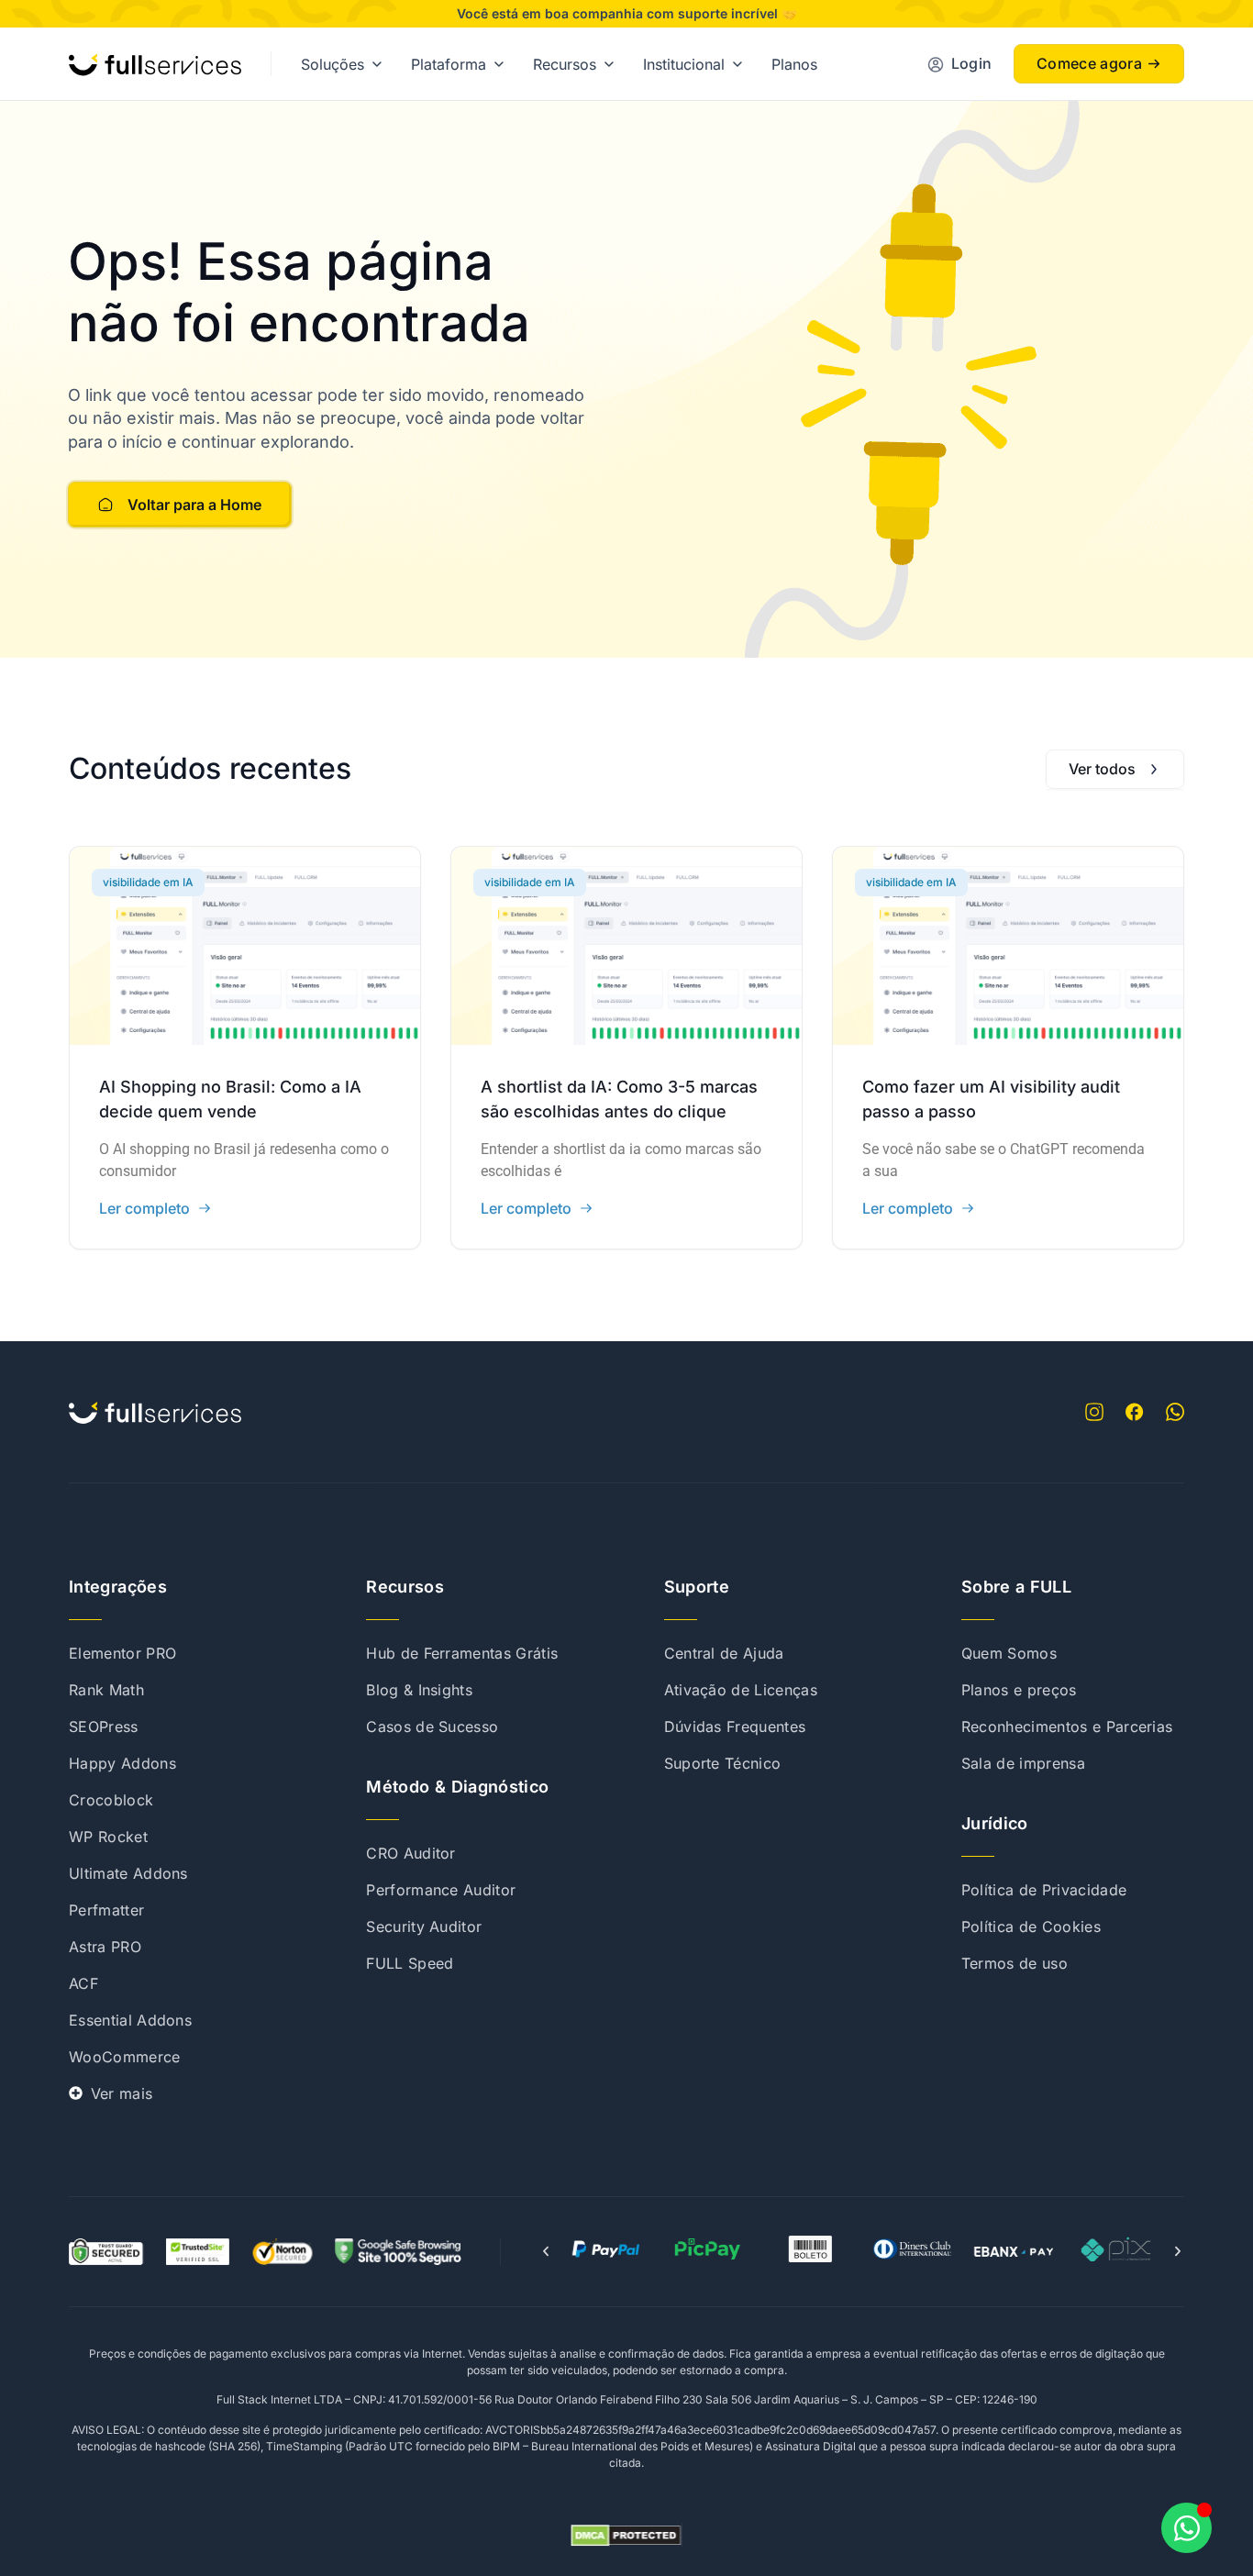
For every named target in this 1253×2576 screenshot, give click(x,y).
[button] (546, 2251)
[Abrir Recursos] (609, 64)
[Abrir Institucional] (737, 64)
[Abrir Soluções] (377, 64)
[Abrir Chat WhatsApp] (1186, 2528)
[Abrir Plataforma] (499, 64)
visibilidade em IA (148, 882)
